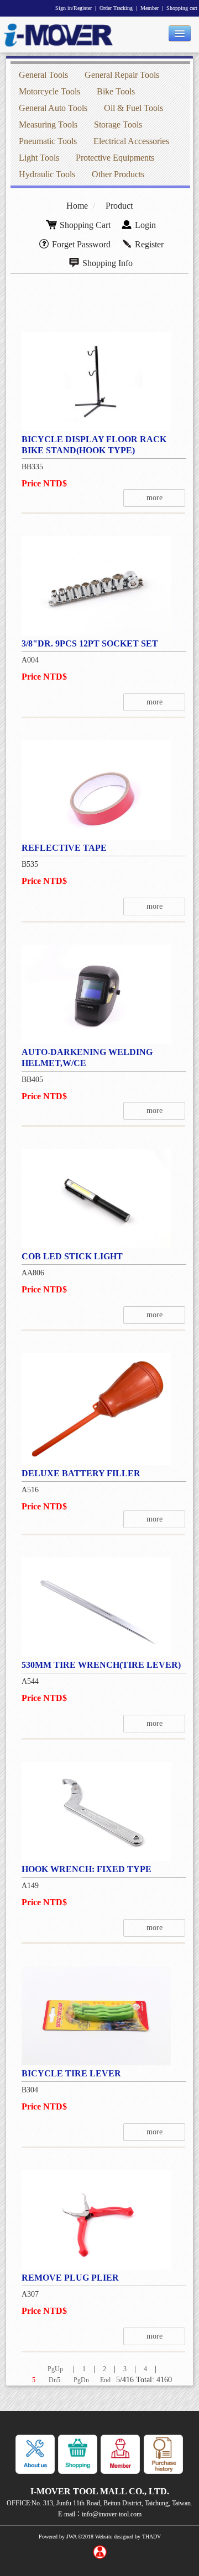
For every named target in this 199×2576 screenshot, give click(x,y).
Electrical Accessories (131, 141)
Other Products (118, 174)
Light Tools (39, 158)
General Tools (43, 75)
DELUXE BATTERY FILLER (81, 1473)
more (155, 498)
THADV (151, 2537)
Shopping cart (182, 8)
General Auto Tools (53, 108)
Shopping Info (108, 263)
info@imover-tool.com (112, 2514)
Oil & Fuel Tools (133, 108)
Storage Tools (118, 124)
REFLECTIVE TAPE (64, 848)
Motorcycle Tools (49, 91)
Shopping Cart (85, 225)
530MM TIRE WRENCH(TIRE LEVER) (101, 1665)
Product (119, 206)
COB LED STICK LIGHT (72, 1256)
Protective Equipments (115, 158)
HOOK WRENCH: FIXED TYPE (87, 1869)
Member (150, 8)
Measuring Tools (48, 124)
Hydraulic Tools (47, 174)
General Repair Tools (122, 75)
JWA (71, 2537)
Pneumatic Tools (48, 141)
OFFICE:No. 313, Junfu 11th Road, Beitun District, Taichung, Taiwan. (99, 2503)
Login (145, 225)
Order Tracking (116, 8)
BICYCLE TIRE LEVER (71, 2073)
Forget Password (81, 244)
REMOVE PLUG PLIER (70, 2278)
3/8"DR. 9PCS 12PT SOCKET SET (90, 643)
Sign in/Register (74, 8)
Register (149, 244)
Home (77, 206)
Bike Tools (116, 91)
